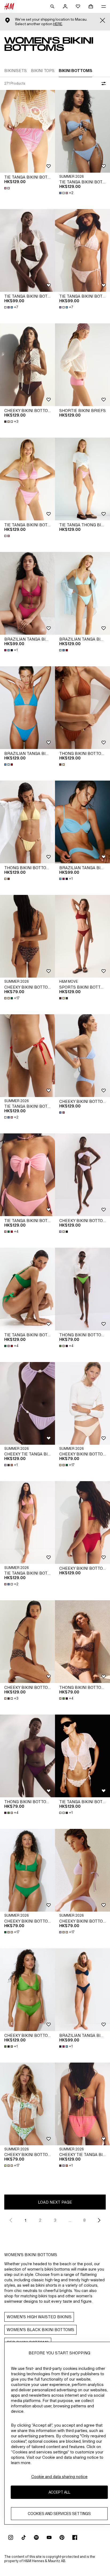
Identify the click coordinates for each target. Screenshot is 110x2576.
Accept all (59, 2492)
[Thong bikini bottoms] (82, 708)
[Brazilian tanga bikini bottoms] (27, 593)
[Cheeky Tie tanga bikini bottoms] (27, 1403)
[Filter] (103, 84)
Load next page (55, 2202)
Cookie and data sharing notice (59, 2477)
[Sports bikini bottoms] (82, 936)
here (58, 24)
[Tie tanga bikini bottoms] (27, 131)
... (70, 2220)
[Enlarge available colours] (7, 188)
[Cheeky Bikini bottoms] (27, 365)
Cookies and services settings (59, 2513)
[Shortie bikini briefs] (82, 365)
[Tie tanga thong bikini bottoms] (82, 479)
